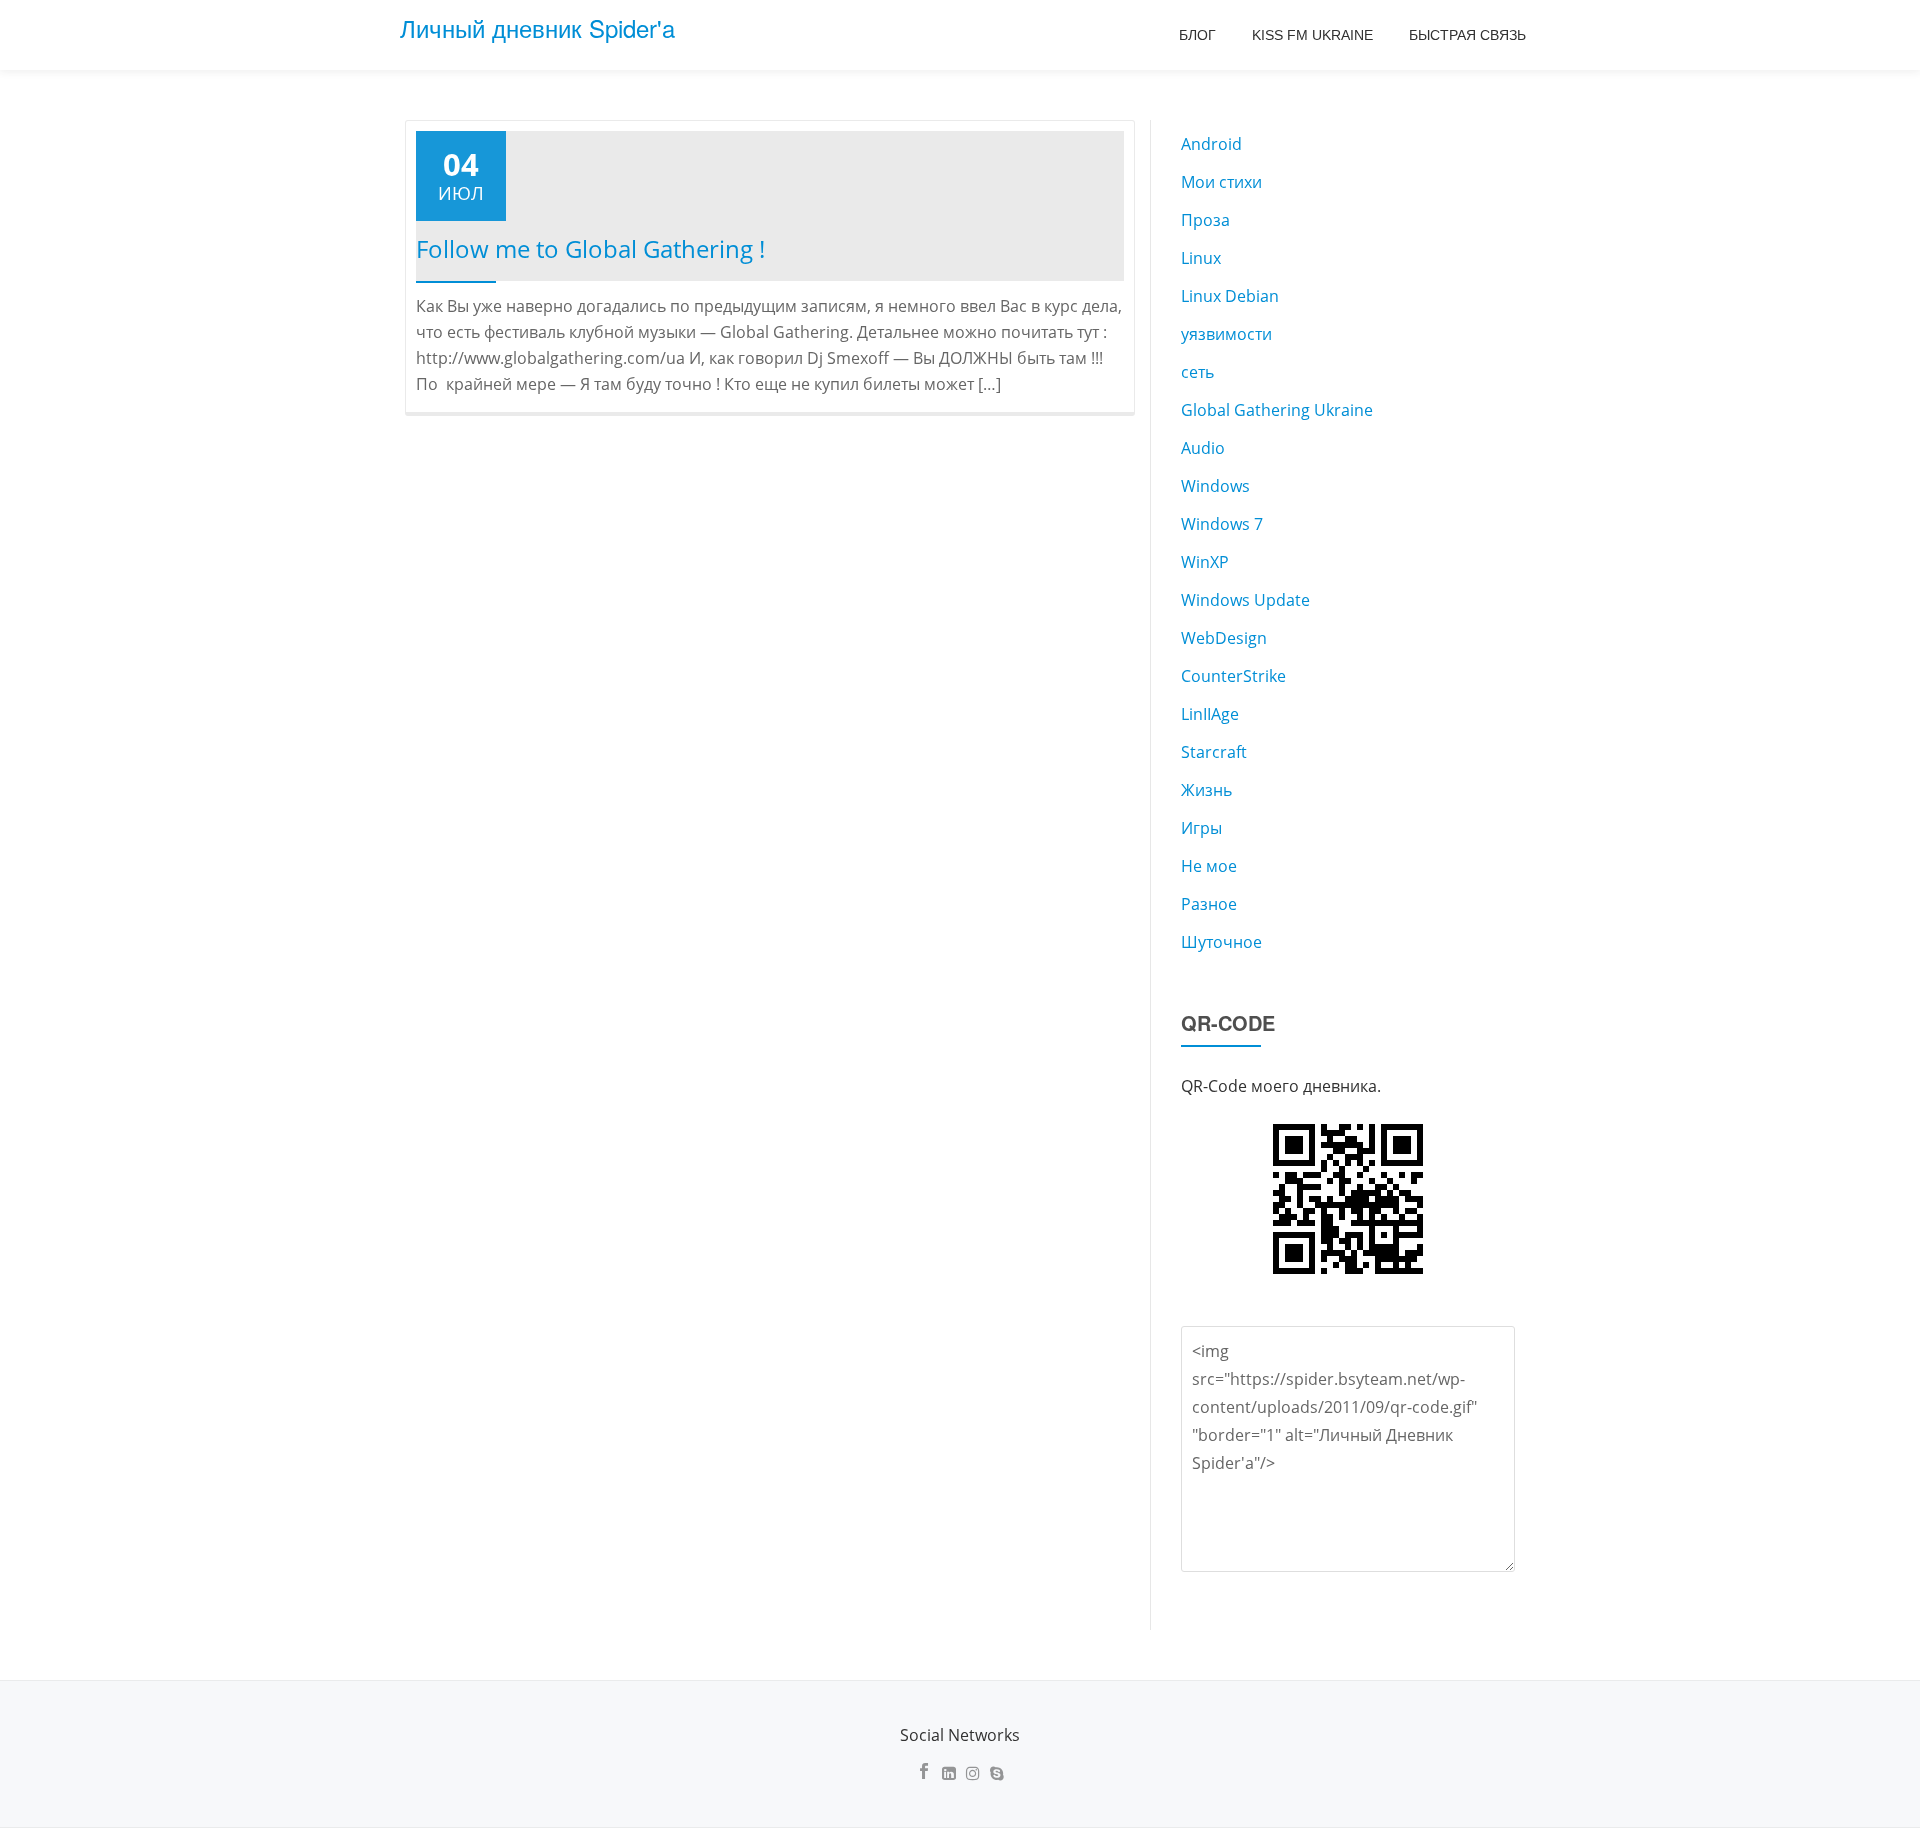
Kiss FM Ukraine (1312, 35)
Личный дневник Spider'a (537, 27)
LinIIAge (1210, 714)
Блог (1197, 35)
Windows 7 (1222, 524)
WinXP (1205, 562)
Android (1211, 144)
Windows (1215, 486)
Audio (1203, 448)
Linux (1201, 258)
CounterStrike (1233, 676)
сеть (1197, 372)
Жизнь (1206, 790)
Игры (1201, 828)
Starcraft (1214, 752)
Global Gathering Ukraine (1277, 410)
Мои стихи (1221, 182)
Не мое (1209, 866)
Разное (1209, 904)
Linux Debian (1230, 296)
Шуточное (1221, 942)
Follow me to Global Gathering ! (590, 248)
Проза (1205, 220)
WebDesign (1224, 638)
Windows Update (1245, 600)
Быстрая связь (1467, 35)
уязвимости (1226, 334)
